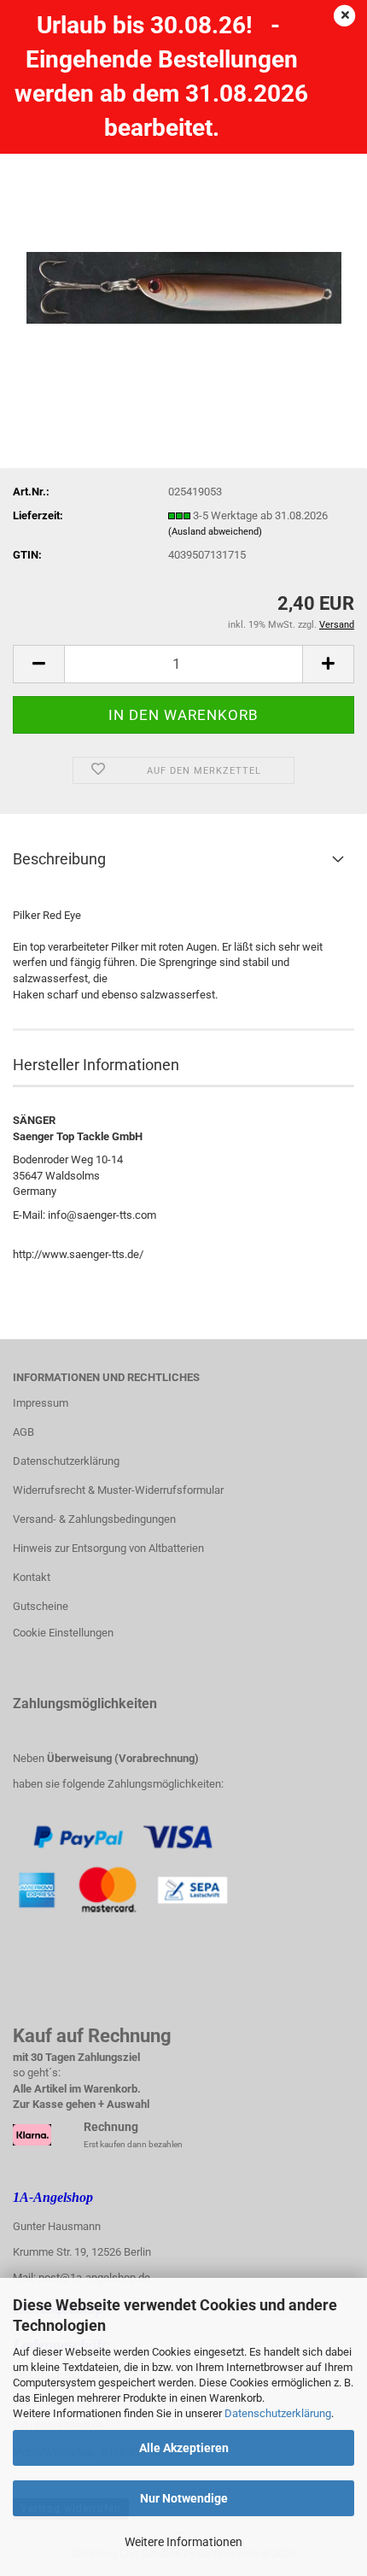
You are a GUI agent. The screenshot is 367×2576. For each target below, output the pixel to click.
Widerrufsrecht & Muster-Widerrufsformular (118, 1490)
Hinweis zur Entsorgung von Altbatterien (108, 1548)
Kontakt (32, 1577)
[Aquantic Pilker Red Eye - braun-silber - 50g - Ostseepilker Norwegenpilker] (184, 245)
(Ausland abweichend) (215, 532)
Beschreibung (59, 859)
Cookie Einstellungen (63, 1633)
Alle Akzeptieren (184, 2448)
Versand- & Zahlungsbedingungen (94, 1519)
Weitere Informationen (183, 2542)
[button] (38, 664)
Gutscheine (41, 1606)
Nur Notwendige (184, 2498)
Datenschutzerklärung (278, 2413)
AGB (23, 1432)
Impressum (41, 1403)
